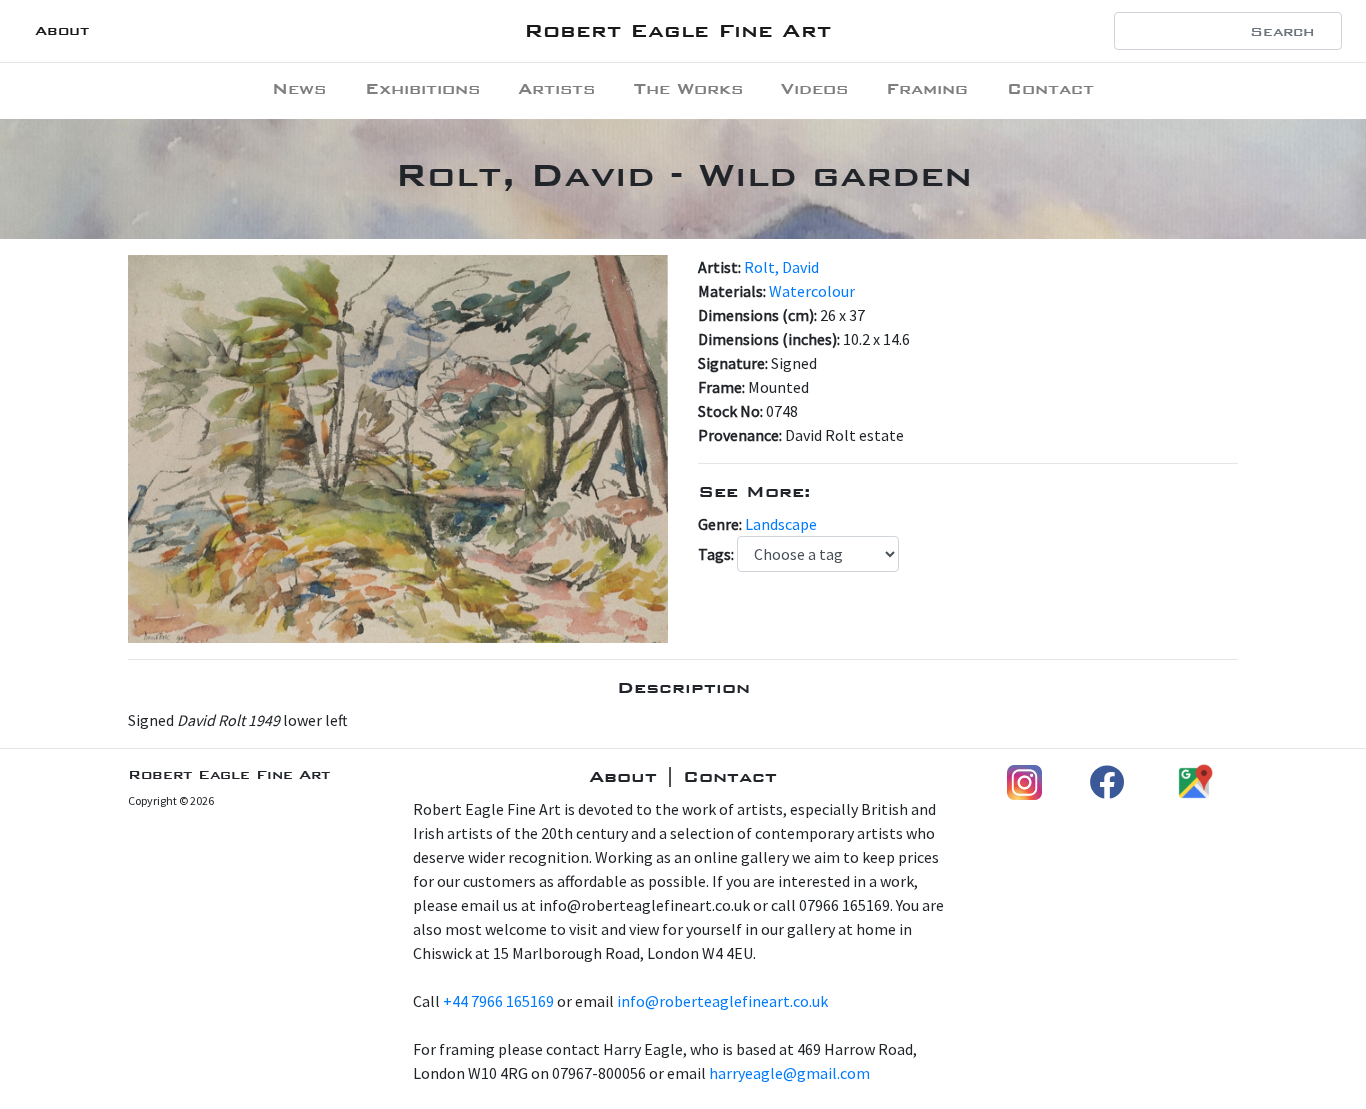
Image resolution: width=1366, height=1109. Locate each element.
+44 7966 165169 (498, 1001)
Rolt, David (781, 267)
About (62, 30)
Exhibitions (422, 88)
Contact (1050, 88)
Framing (927, 88)
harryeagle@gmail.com (789, 1073)
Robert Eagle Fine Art (677, 30)
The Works (688, 88)
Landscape (781, 524)
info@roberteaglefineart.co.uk (722, 1001)
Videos (814, 88)
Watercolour (812, 291)
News (299, 88)
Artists (556, 88)
